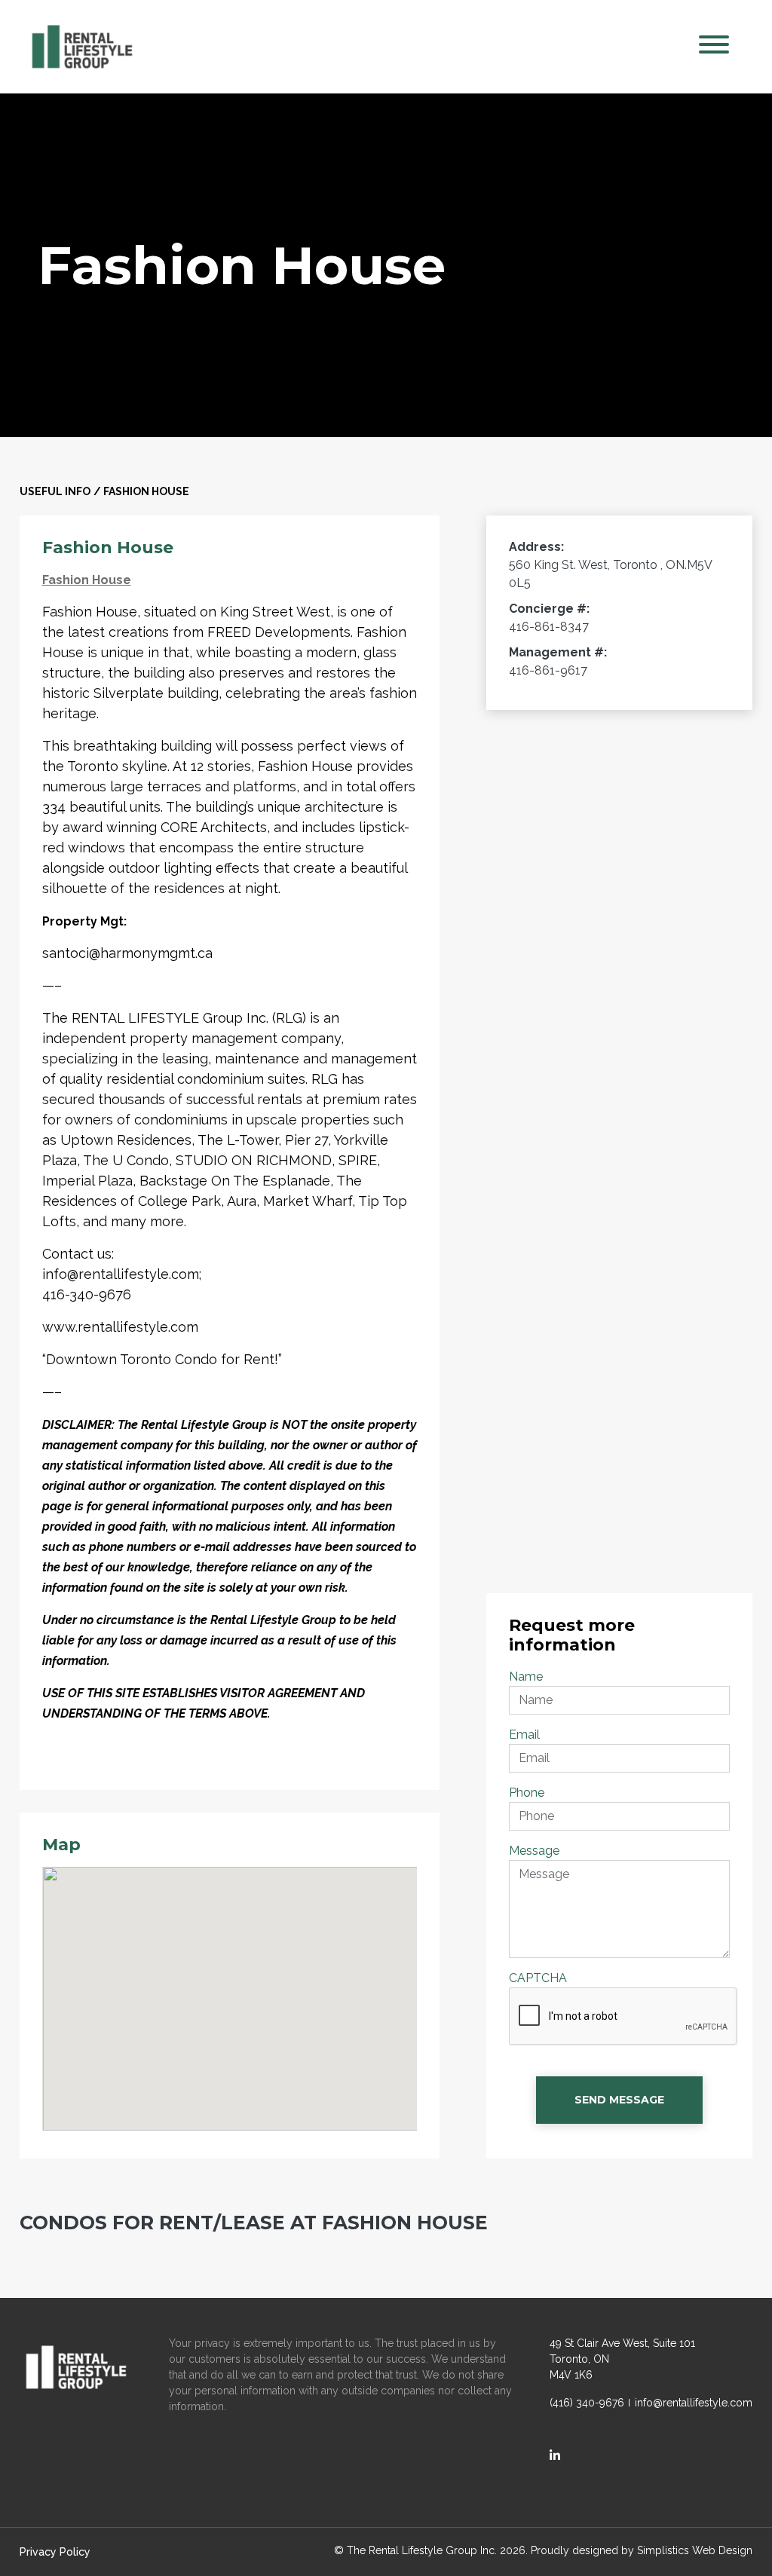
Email (524, 1735)
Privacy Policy (55, 2552)
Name (526, 1677)
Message (534, 1851)
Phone (527, 1793)
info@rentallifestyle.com (694, 2403)
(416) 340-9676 (587, 2403)
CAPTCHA (538, 1978)
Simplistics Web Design (695, 2550)
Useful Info (55, 491)
